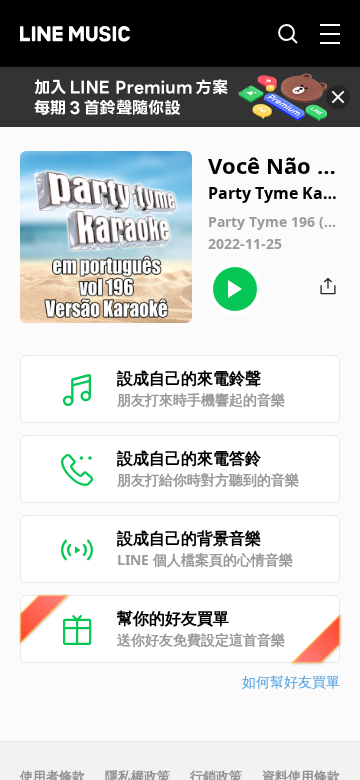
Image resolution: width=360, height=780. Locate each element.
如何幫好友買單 (291, 681)
